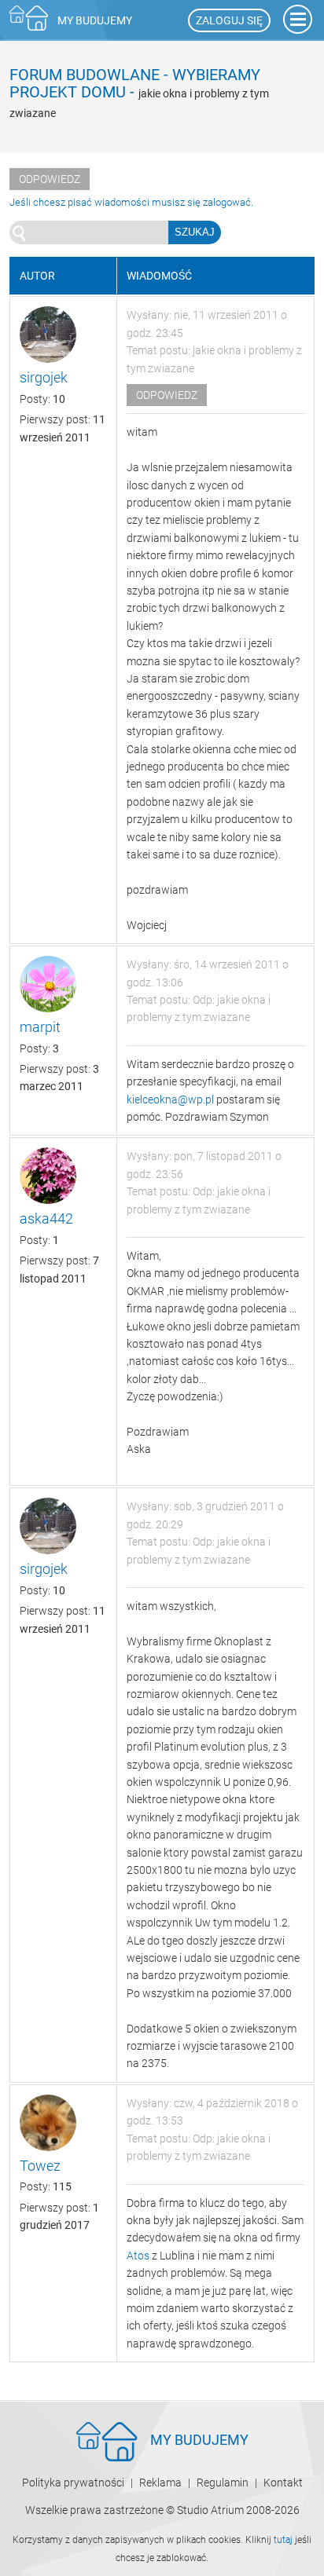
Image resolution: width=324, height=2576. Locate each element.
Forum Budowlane (85, 75)
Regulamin (223, 2483)
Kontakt (283, 2483)
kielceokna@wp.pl (170, 1100)
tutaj (283, 2540)
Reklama (160, 2483)
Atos (138, 2256)
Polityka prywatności (73, 2483)
